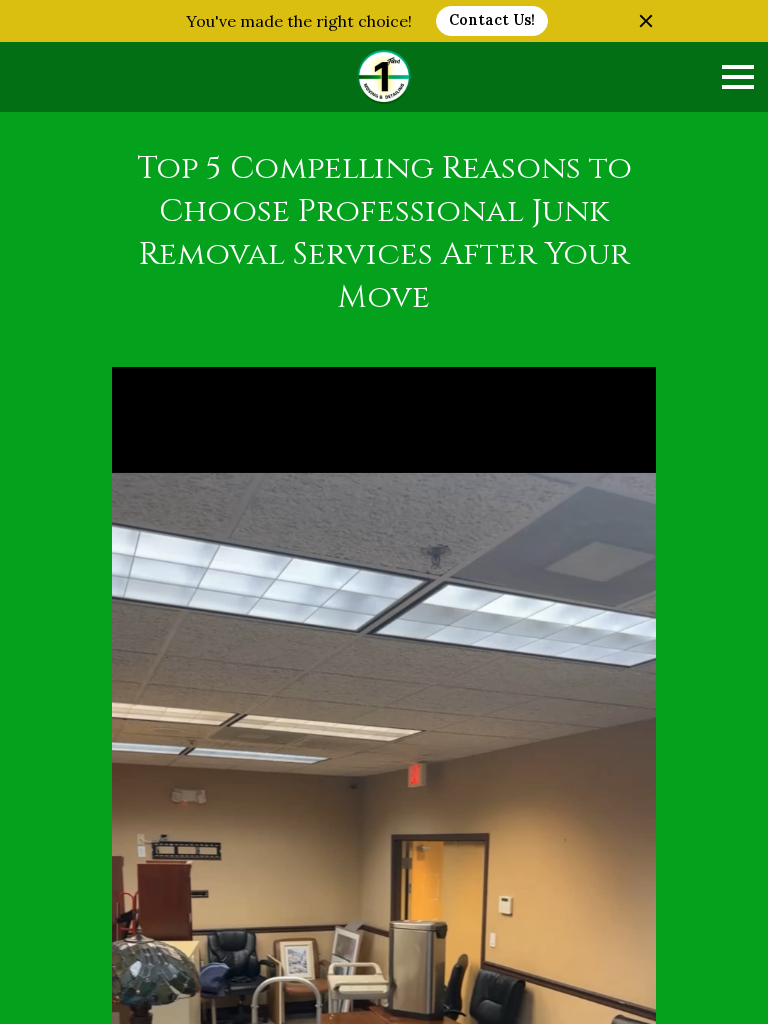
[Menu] (738, 77)
